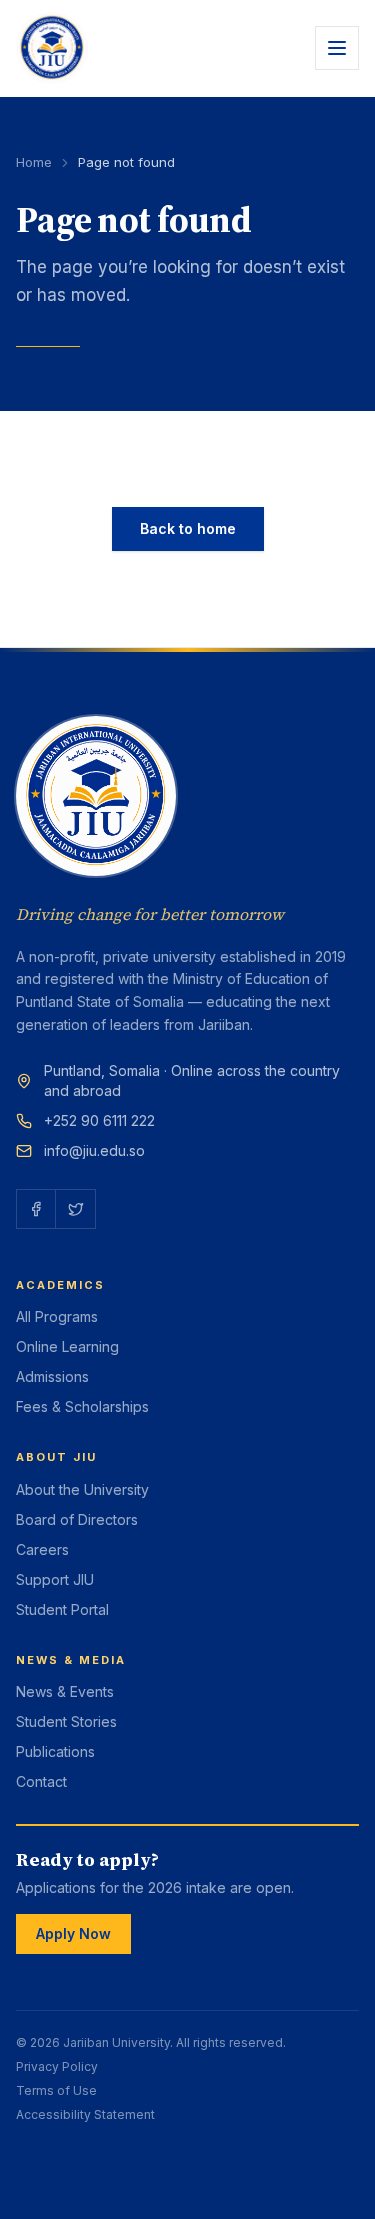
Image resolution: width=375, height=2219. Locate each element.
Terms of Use (56, 2090)
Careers (42, 1549)
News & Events (65, 1691)
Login (32, 2146)
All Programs (57, 1316)
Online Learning (67, 1346)
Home (34, 162)
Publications (55, 1751)
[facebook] (36, 1209)
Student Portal (62, 1609)
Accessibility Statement (85, 2114)
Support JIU (55, 1579)
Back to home (188, 528)
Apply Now (73, 1933)
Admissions (52, 1376)
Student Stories (66, 1721)
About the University (82, 1489)
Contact (41, 1781)
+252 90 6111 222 (99, 1120)
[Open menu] (337, 48)
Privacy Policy (57, 2066)
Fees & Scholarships (82, 1406)
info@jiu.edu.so (94, 1150)
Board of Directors (77, 1519)
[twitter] (76, 1209)
